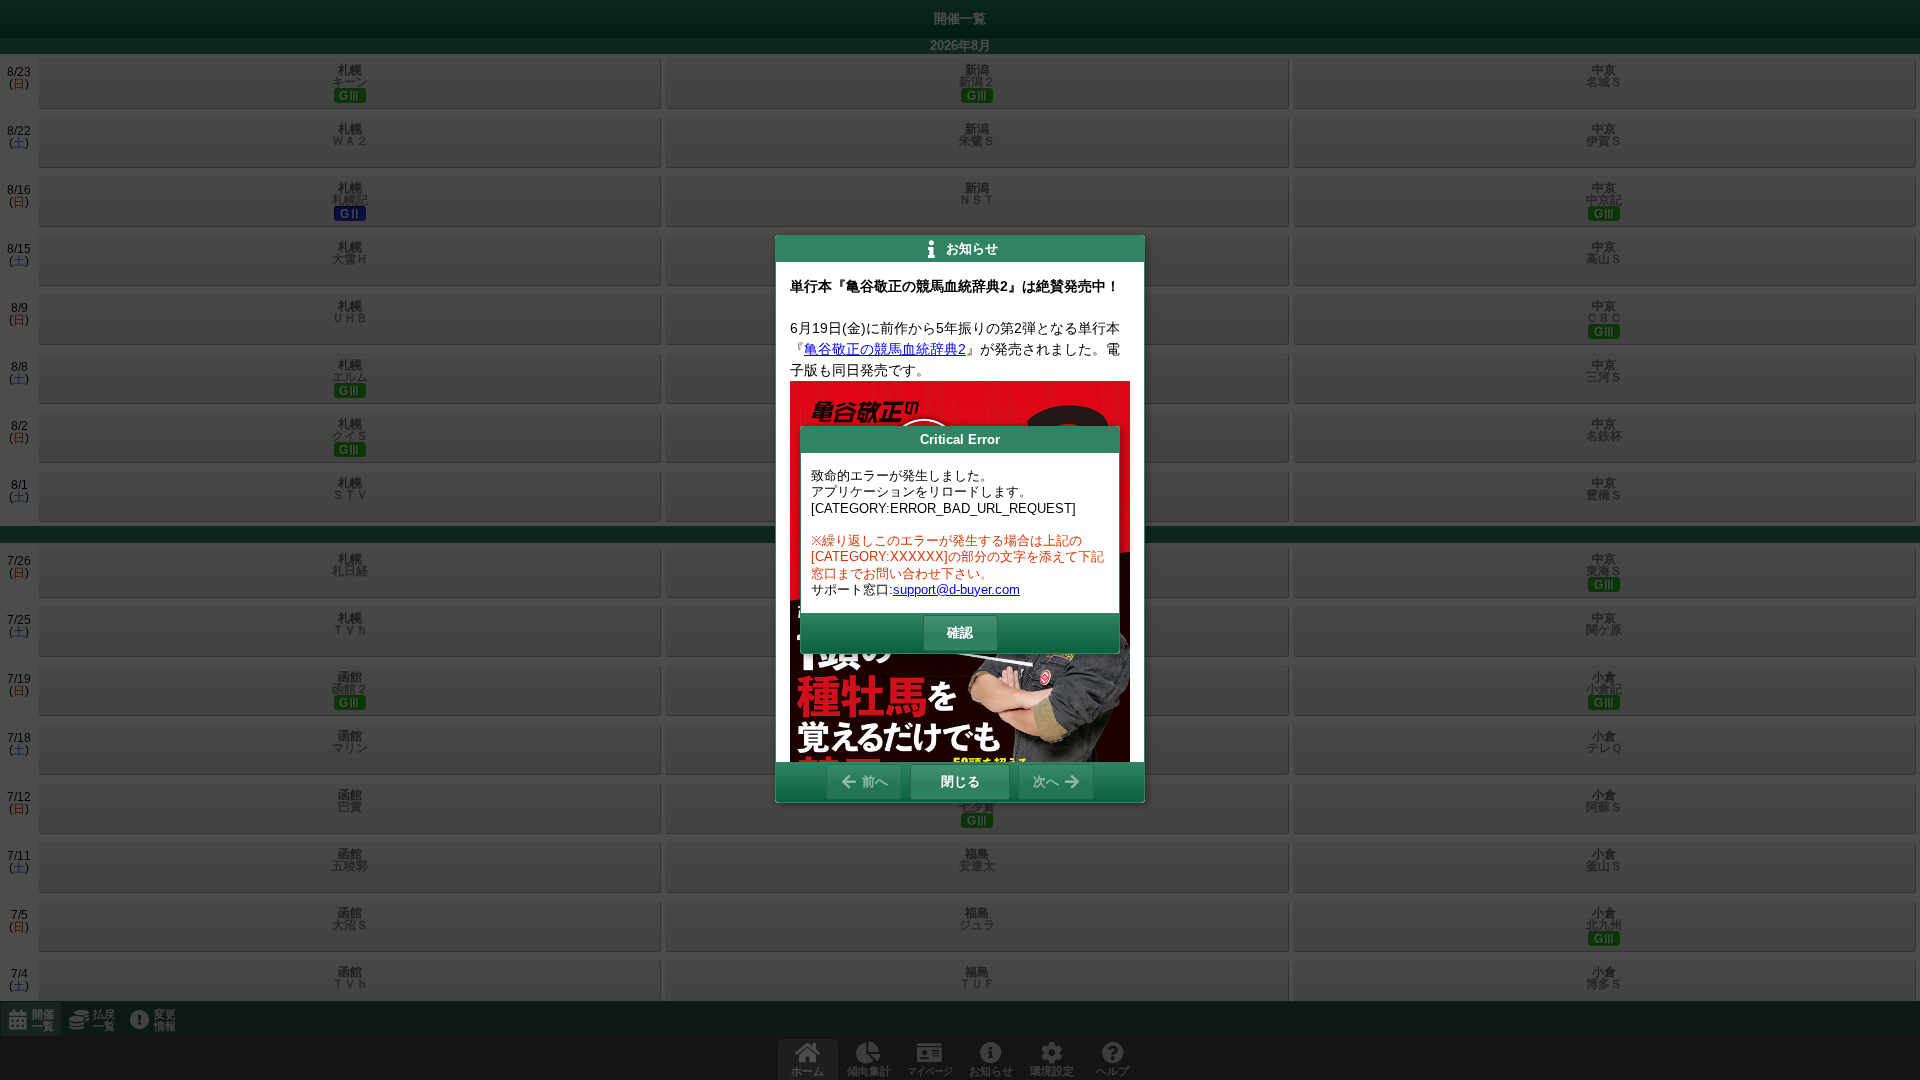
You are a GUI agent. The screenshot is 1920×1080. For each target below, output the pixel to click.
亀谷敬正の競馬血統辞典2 (885, 349)
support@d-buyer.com (956, 589)
